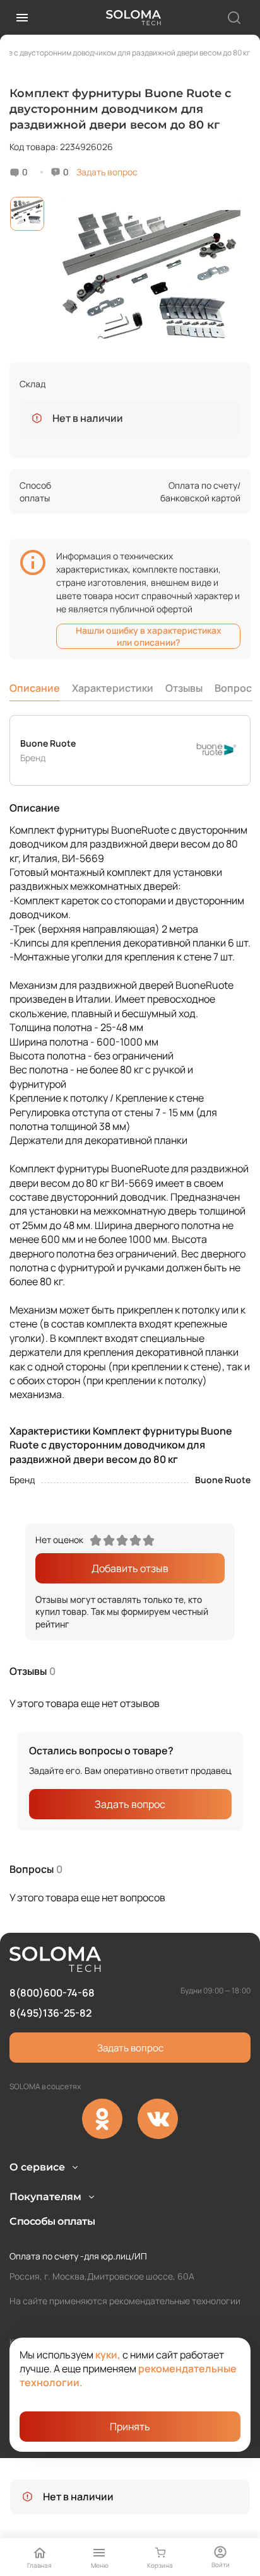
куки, (108, 2355)
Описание (35, 688)
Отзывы (184, 688)
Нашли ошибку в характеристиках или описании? (149, 636)
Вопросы (237, 688)
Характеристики (113, 688)
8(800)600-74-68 (52, 1993)
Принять (130, 2427)
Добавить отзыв (130, 1568)
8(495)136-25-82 (50, 2013)
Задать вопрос (107, 172)
